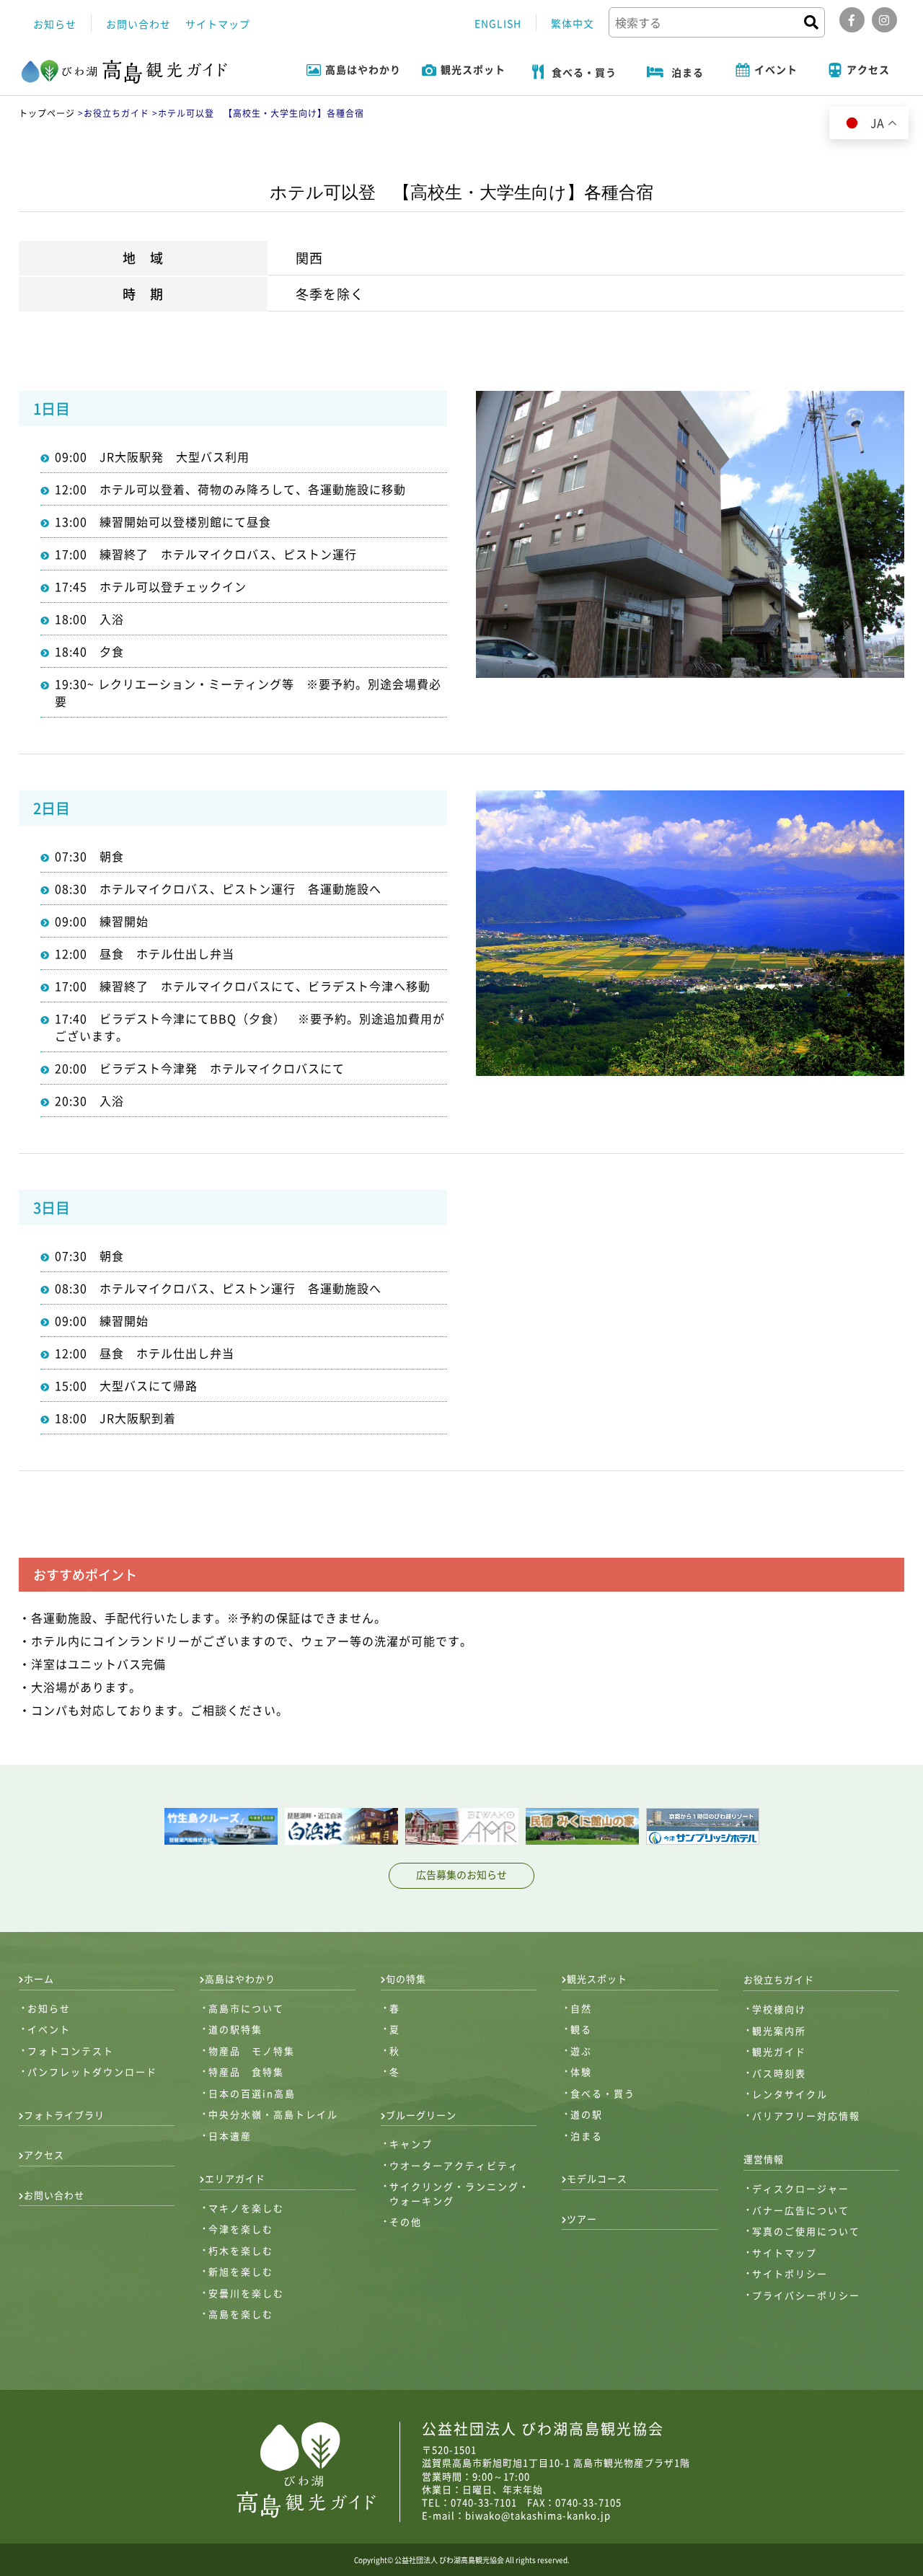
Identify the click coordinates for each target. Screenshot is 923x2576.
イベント (49, 2029)
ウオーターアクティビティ (454, 2165)
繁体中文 (573, 23)
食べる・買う (603, 2093)
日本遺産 (230, 2136)
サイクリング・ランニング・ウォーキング (460, 2193)
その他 (406, 2222)
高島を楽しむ (241, 2314)
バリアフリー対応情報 (806, 2116)
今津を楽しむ (241, 2229)
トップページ (47, 113)
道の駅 (587, 2114)
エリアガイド (235, 2178)
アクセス (44, 2154)
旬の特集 (406, 1979)
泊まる (587, 2136)
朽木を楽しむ (241, 2250)
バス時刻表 (779, 2073)
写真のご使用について (806, 2231)
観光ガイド (779, 2051)
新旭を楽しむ (241, 2271)
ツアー (582, 2219)
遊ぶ (581, 2051)
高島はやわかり (240, 1979)
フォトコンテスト (71, 2051)
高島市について (246, 2008)
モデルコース (597, 2178)
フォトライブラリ (64, 2115)
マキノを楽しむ (246, 2208)
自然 (581, 2008)
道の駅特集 (235, 2029)
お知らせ (55, 24)
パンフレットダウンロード (92, 2072)
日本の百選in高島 (252, 2093)
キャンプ (411, 2144)
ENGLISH (498, 23)
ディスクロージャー (801, 2188)
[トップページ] (125, 73)
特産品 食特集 (246, 2072)
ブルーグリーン (421, 2115)
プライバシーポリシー (806, 2295)
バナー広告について (801, 2210)
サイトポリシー (790, 2273)
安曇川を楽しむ (246, 2293)
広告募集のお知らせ (461, 1874)
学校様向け (779, 2009)
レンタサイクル (790, 2094)
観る (581, 2029)
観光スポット (597, 1979)
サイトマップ (218, 24)
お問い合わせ (138, 24)
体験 (581, 2072)
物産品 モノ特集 (252, 2051)
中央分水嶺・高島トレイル (273, 2114)
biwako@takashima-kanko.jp (538, 2515)
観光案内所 (779, 2030)
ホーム (39, 1979)
